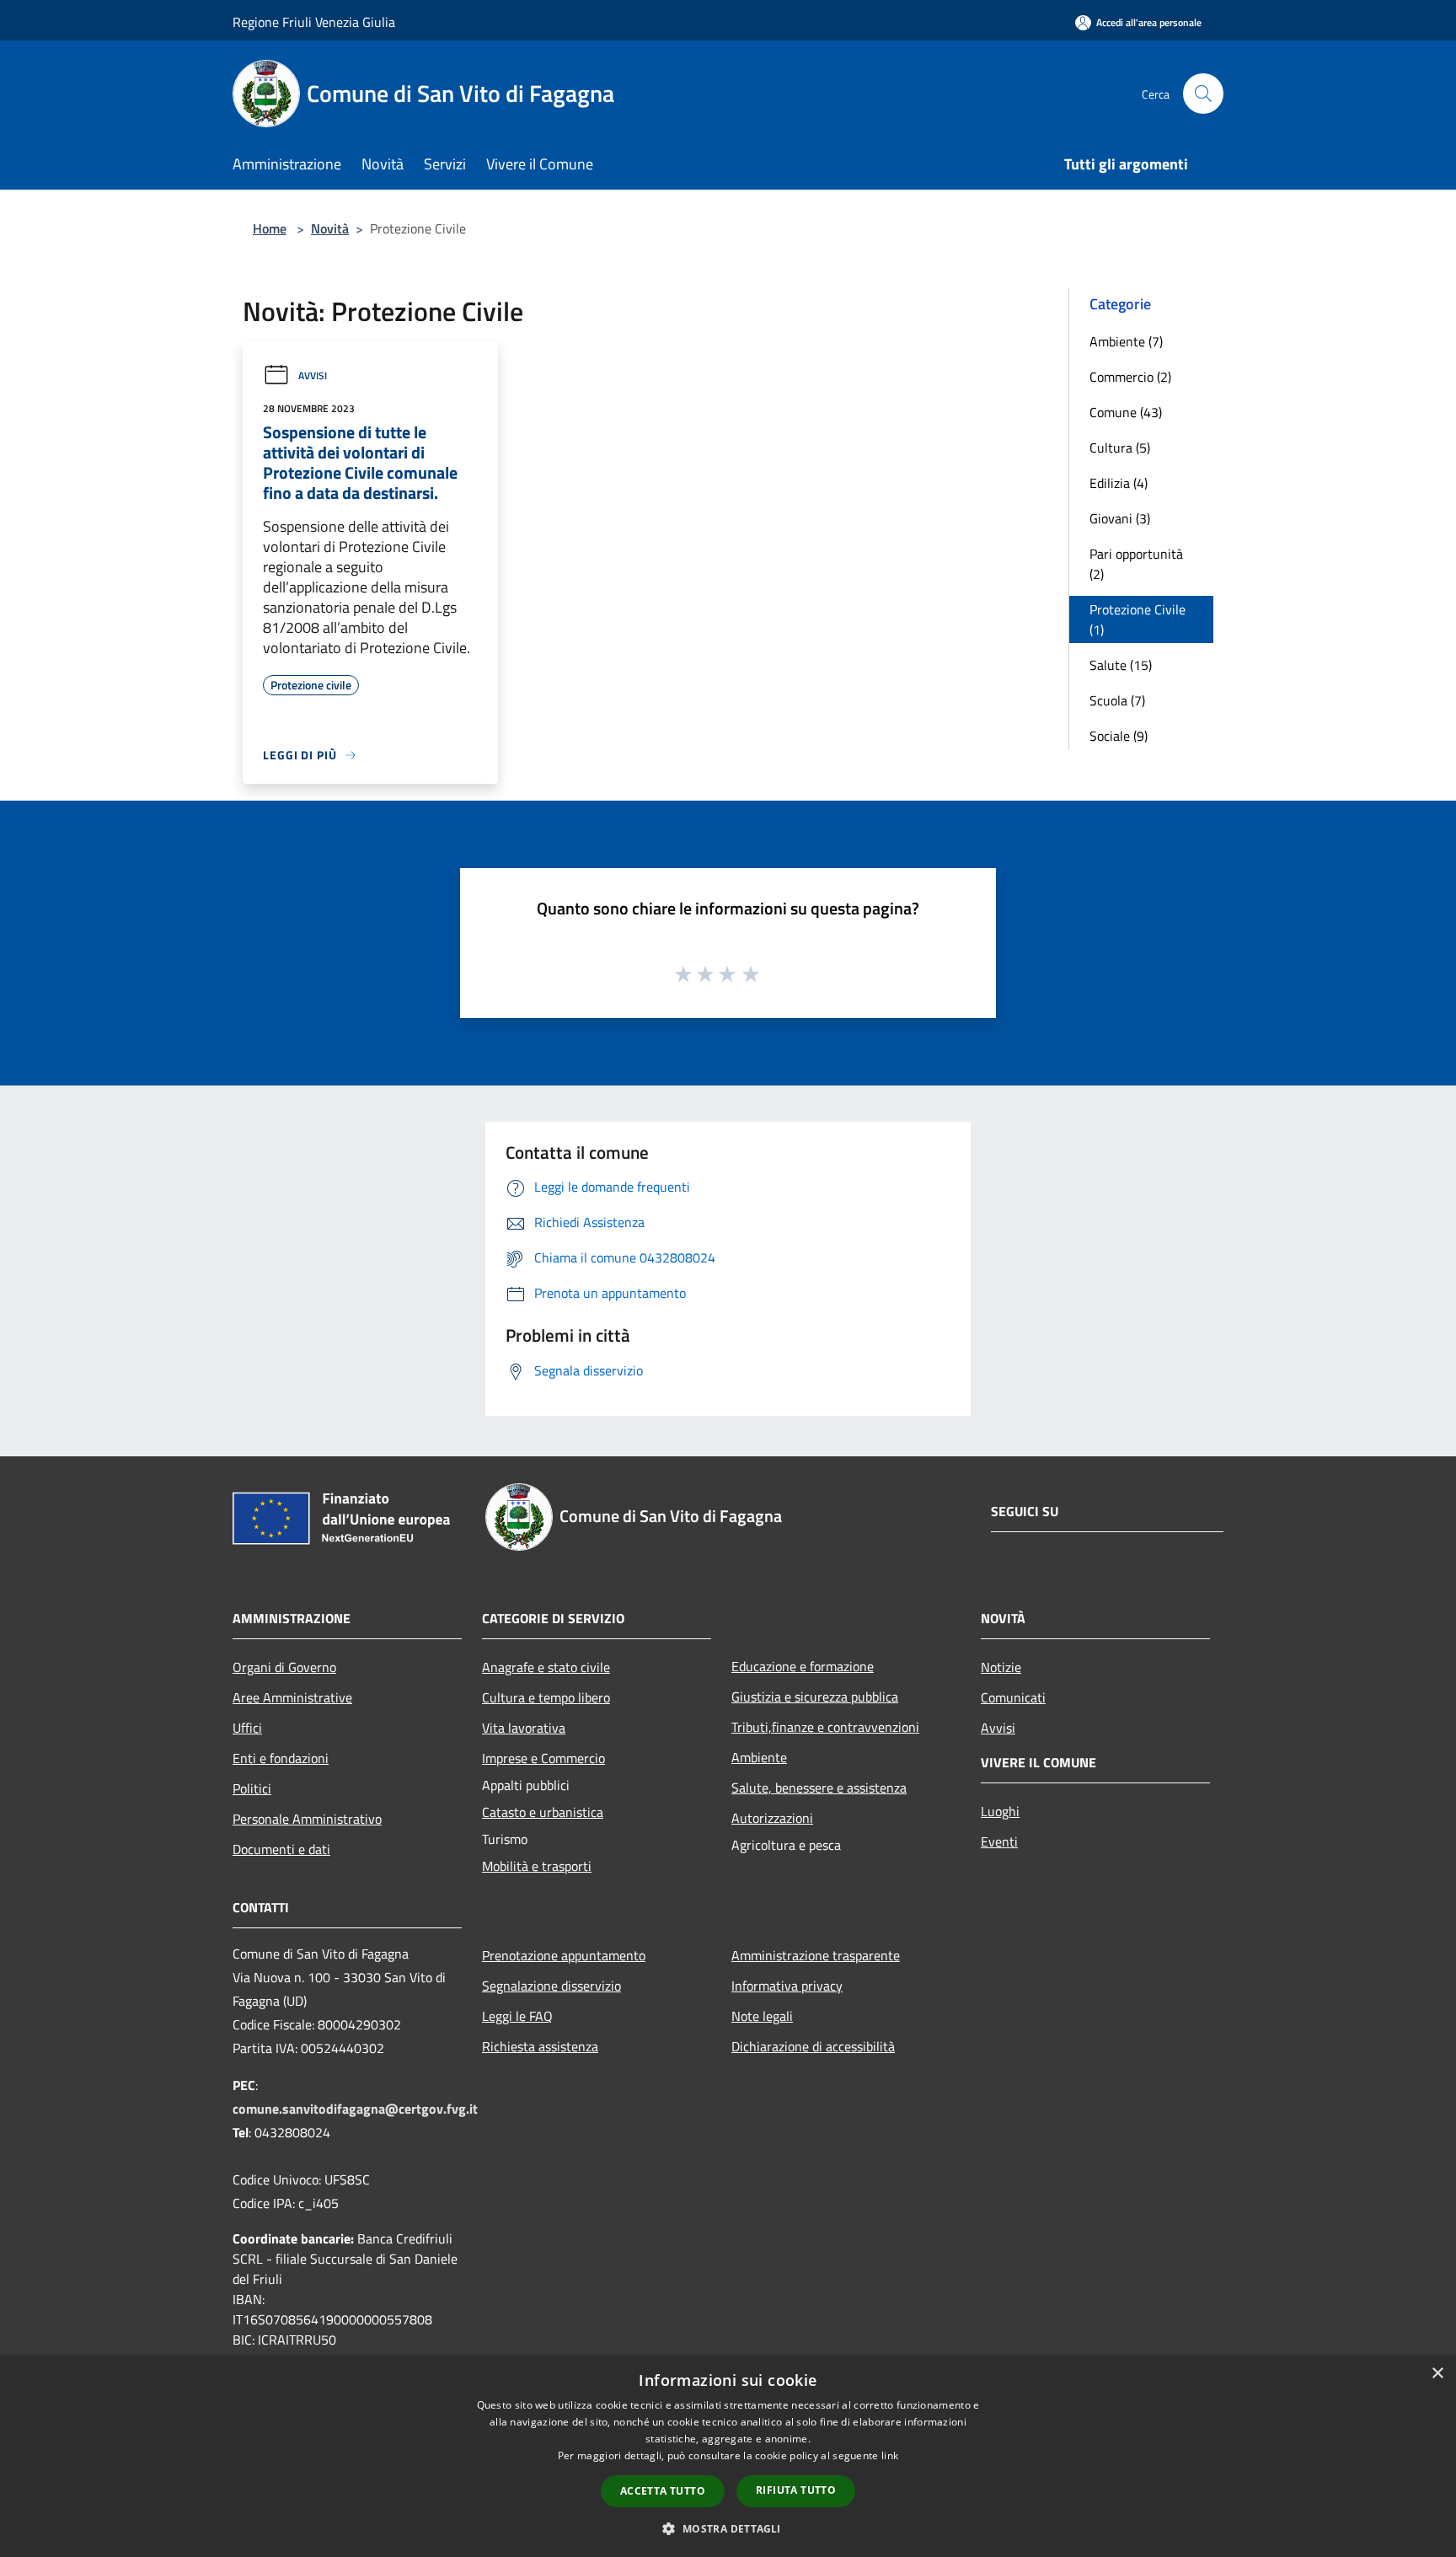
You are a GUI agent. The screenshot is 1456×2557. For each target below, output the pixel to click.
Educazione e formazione (803, 1666)
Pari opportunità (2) (1136, 564)
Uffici (247, 1728)
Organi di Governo (284, 1667)
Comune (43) (1126, 412)
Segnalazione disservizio (551, 1986)
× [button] (1437, 2374)
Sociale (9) (1119, 736)
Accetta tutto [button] (663, 2491)
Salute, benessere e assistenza (819, 1788)
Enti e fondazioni (281, 1758)
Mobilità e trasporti (537, 1866)
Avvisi (313, 375)
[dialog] (728, 2456)
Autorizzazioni (772, 1818)
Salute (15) (1121, 665)
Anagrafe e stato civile (546, 1667)
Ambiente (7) (1126, 341)
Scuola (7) (1117, 700)
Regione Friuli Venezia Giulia (314, 22)
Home (270, 228)
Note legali (762, 2016)
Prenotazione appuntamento (564, 1955)
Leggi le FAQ (517, 2016)
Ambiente (759, 1757)
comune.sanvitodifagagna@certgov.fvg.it (355, 2109)
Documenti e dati (281, 1849)
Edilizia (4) (1119, 483)
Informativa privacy (787, 1986)
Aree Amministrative (292, 1697)
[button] (728, 2528)
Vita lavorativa (524, 1728)
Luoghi (1000, 1811)
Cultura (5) (1120, 448)
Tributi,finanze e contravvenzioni (825, 1727)
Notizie (1001, 1667)
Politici (252, 1788)
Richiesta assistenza (540, 2046)
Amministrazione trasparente (816, 1955)
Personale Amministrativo (307, 1819)
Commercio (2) (1130, 377)
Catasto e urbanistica (543, 1812)
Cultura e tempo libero (546, 1697)
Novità (330, 228)
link (890, 2455)
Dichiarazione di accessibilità (813, 2046)
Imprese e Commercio (543, 1758)
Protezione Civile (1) (1137, 619)
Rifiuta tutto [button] (796, 2490)
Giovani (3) (1120, 518)
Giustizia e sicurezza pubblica (815, 1697)
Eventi (999, 1841)
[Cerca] (1203, 94)
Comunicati (1013, 1697)
